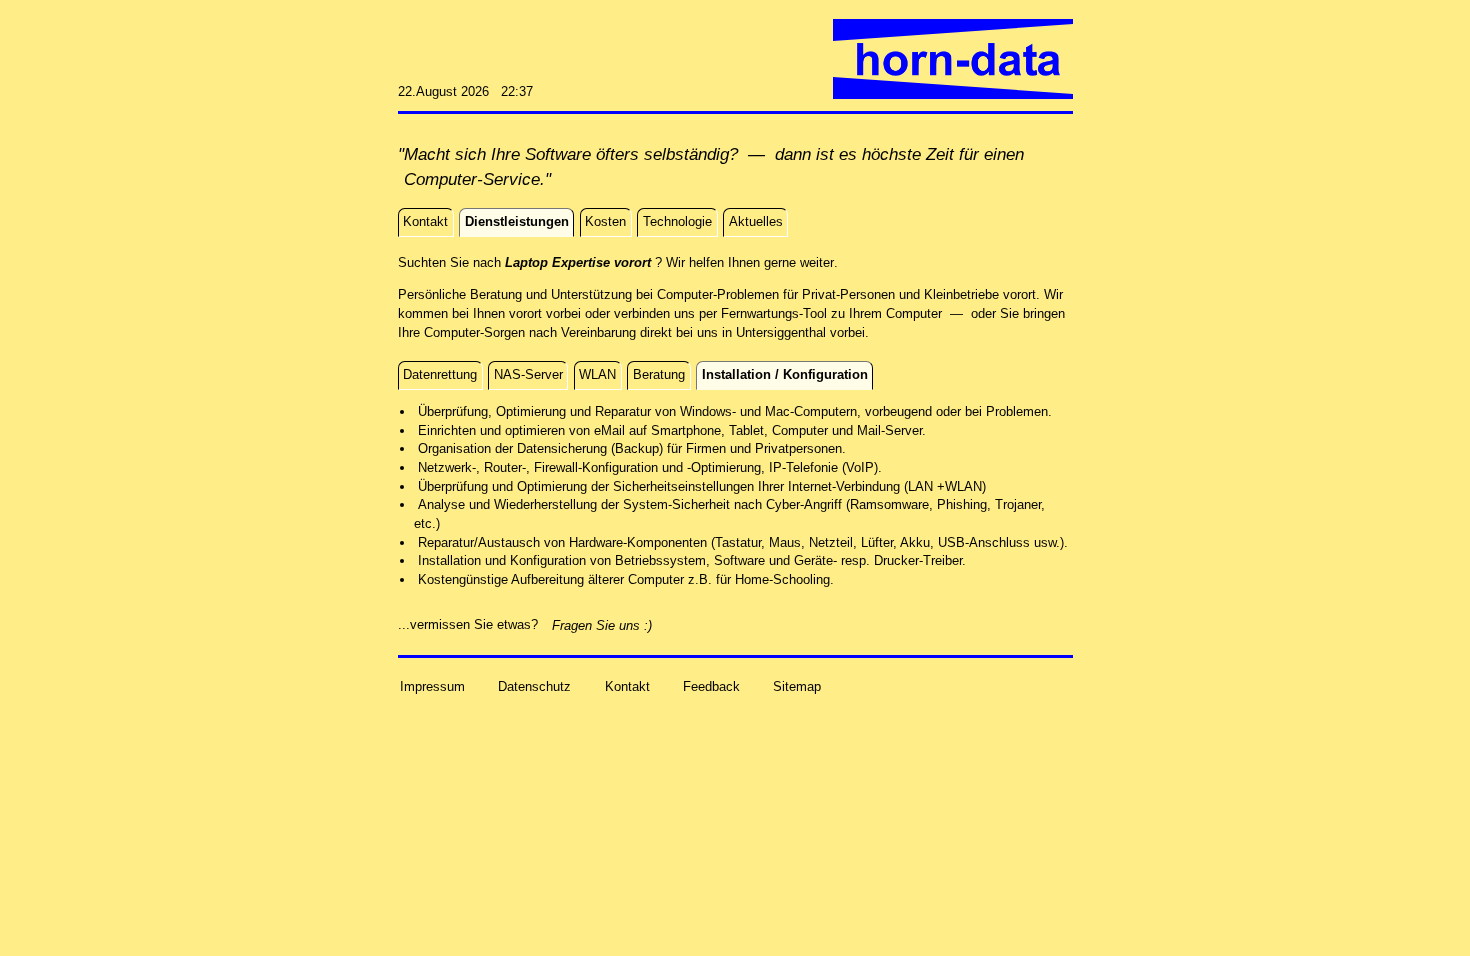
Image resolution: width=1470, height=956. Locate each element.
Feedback (711, 685)
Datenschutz (534, 685)
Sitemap (797, 685)
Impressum (432, 685)
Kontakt (627, 685)
